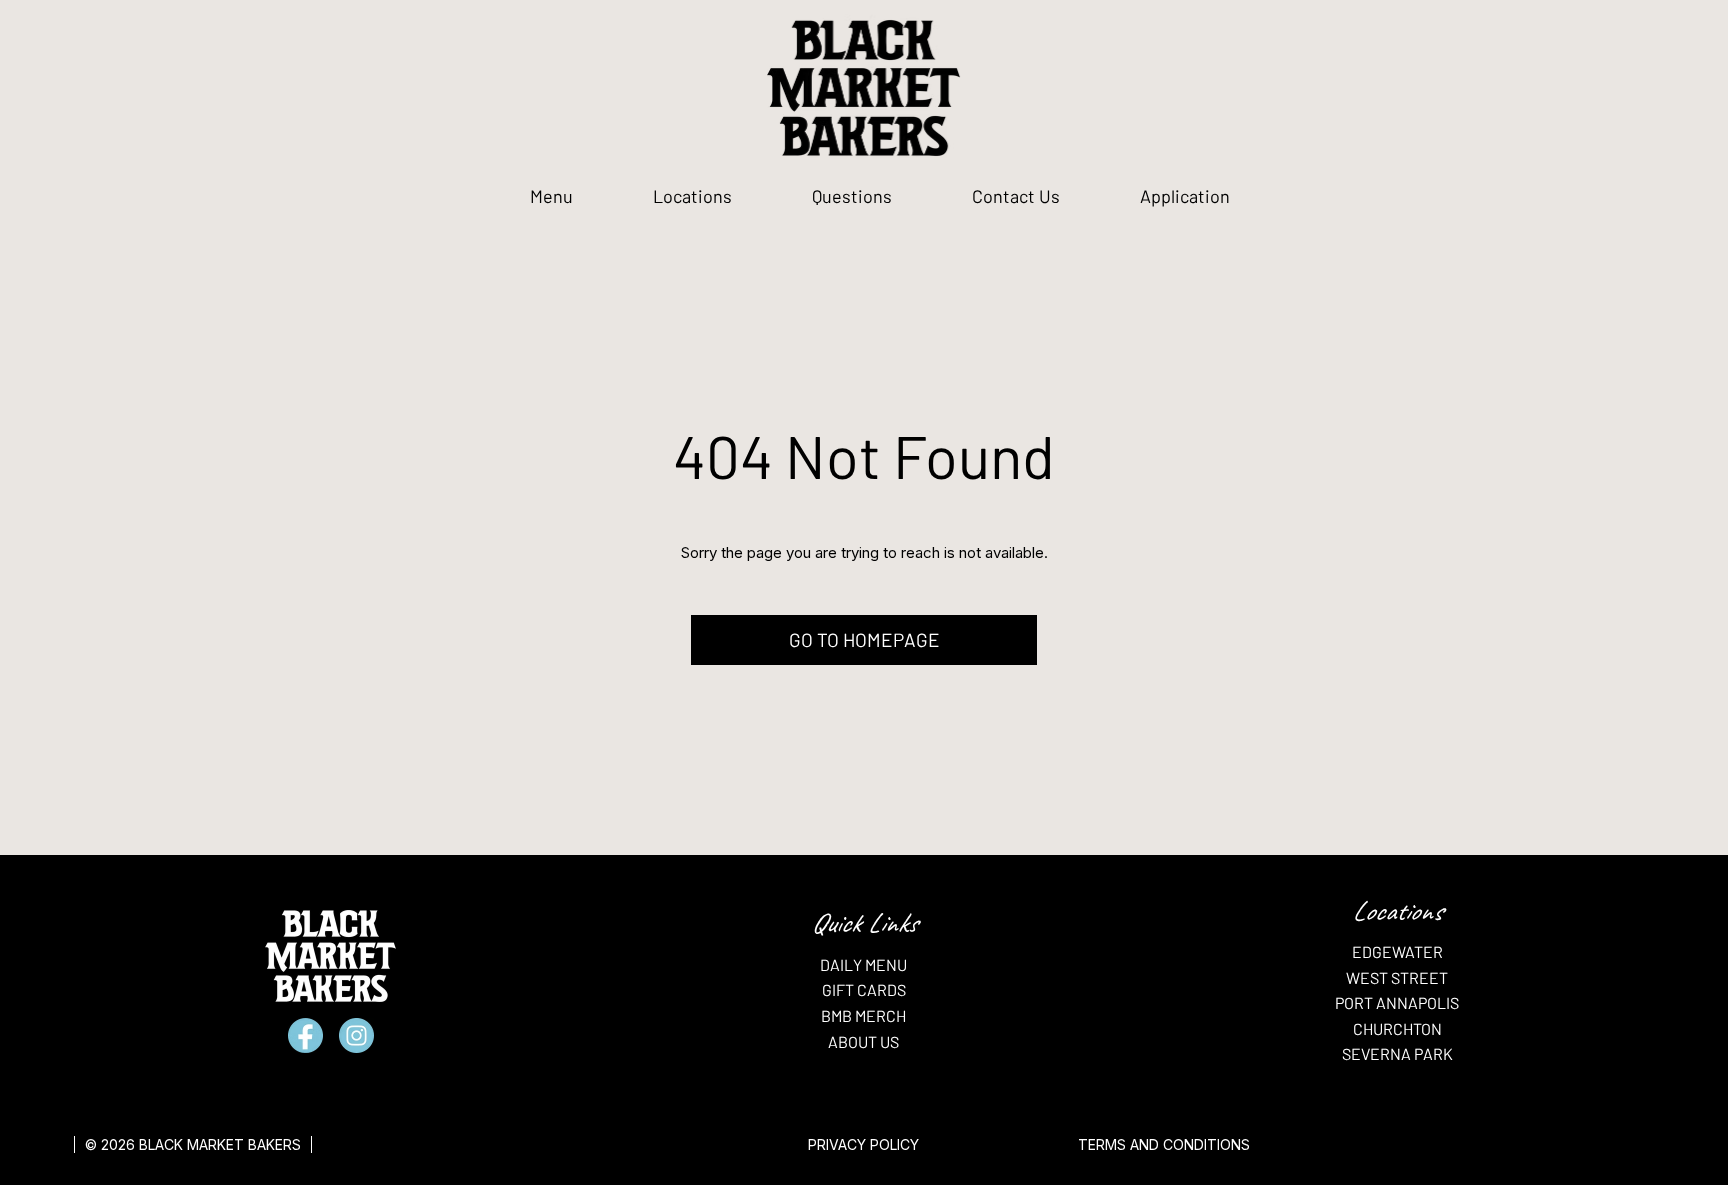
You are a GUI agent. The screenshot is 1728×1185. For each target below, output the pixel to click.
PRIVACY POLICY (863, 1144)
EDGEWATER (1397, 951)
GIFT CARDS (864, 989)
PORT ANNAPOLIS (1397, 1002)
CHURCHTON (1397, 1028)
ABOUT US (863, 1041)
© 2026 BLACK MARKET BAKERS (193, 1144)
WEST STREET (1397, 977)
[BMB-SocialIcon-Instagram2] (356, 1035)
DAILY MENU (863, 964)
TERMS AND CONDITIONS (1164, 1144)
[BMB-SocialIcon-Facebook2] (305, 1035)
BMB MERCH (863, 1015)
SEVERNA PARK (1397, 1053)
